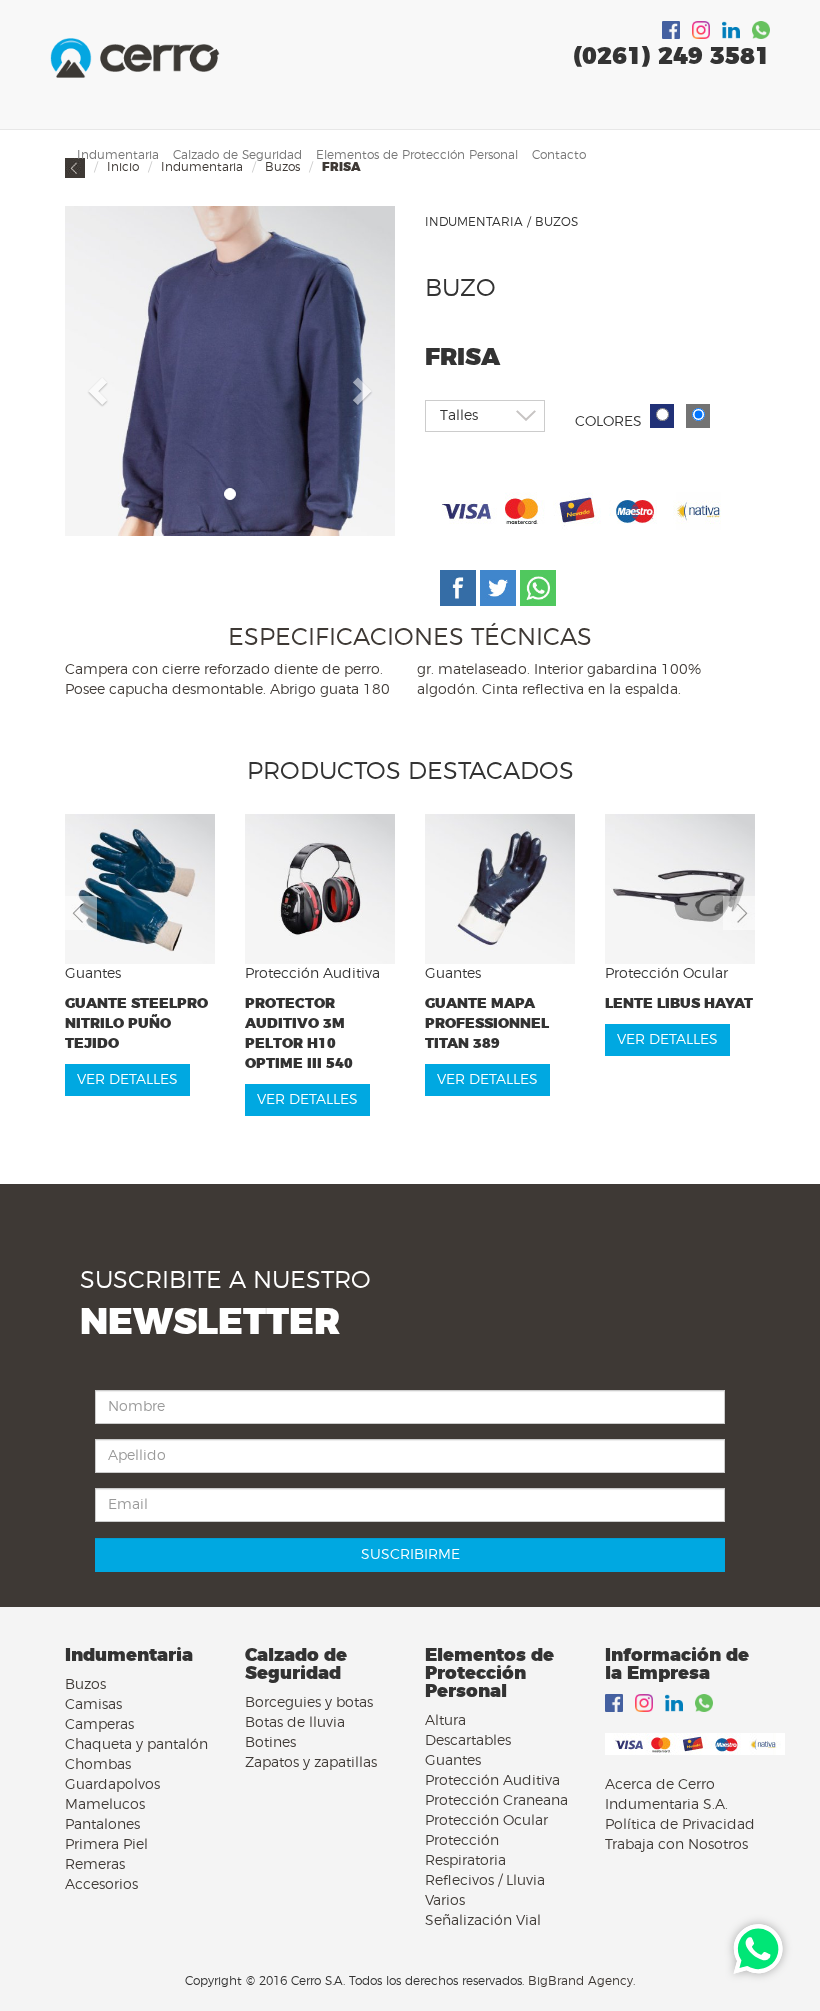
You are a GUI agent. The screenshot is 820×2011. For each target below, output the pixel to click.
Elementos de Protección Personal (417, 155)
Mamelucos (105, 1805)
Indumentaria (118, 155)
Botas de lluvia (295, 1723)
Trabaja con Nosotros (676, 1845)
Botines (270, 1743)
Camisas (93, 1705)
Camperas (99, 1725)
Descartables (468, 1741)
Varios (445, 1901)
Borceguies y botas (309, 1703)
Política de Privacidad (680, 1825)
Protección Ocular (486, 1821)
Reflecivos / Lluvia (485, 1881)
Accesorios (101, 1885)
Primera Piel (106, 1845)
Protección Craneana (496, 1801)
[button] (95, 385)
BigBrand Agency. (581, 1981)
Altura (445, 1721)
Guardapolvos (112, 1785)
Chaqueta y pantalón (136, 1745)
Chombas (98, 1765)
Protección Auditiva (492, 1781)
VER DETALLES (127, 1080)
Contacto (559, 155)
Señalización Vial (483, 1921)
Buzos (85, 1685)
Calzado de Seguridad (237, 155)
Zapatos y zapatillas (311, 1763)
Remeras (95, 1865)
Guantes (453, 1761)
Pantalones (102, 1825)
